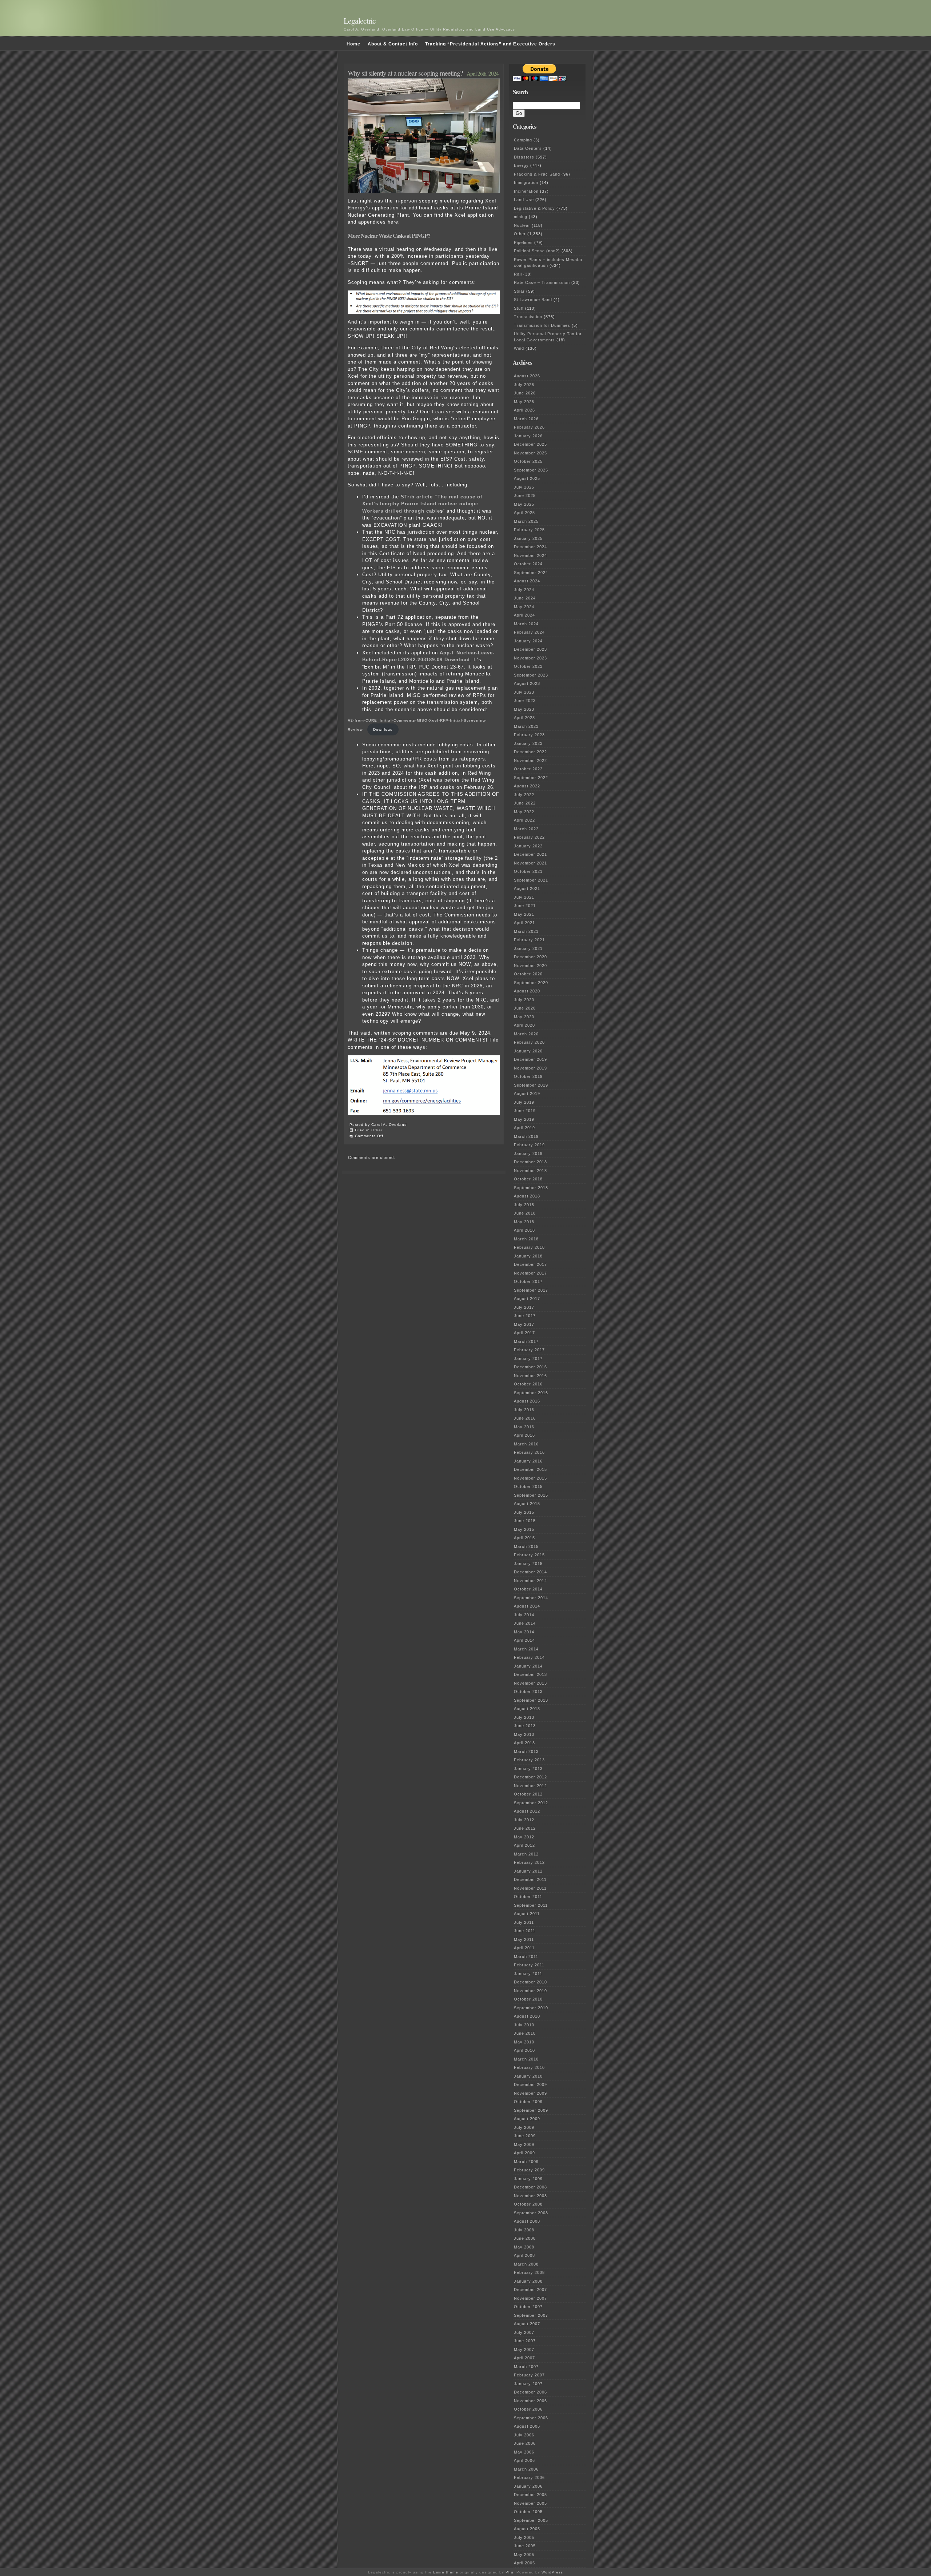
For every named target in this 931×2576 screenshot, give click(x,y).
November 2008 (530, 2196)
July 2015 (524, 1512)
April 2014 (524, 1640)
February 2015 (529, 1555)
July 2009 (524, 2127)
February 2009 (529, 2170)
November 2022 (530, 761)
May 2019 (524, 1119)
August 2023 (527, 683)
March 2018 (526, 1239)
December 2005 (530, 2495)
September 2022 (531, 778)
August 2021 (527, 888)
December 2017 (530, 1264)
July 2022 (524, 795)
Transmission (528, 317)
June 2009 (525, 2136)
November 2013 (530, 1683)
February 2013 (529, 1760)
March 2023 (526, 726)
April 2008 (524, 2255)
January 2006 (528, 2486)
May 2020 (524, 1017)
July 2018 (524, 1205)
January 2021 (528, 948)
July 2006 (524, 2435)
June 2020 (525, 1008)
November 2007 (530, 2298)
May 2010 (524, 2042)
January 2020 (528, 1051)
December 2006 (530, 2392)
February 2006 (529, 2477)
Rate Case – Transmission (542, 282)
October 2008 (528, 2204)
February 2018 (529, 1247)
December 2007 (530, 2290)
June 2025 (525, 495)
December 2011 (530, 1879)
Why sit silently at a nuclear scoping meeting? (405, 73)
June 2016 (525, 1418)
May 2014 (524, 1632)
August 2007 (527, 2324)
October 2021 (528, 871)
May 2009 (524, 2144)
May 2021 (524, 914)
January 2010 (528, 2076)
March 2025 (526, 521)
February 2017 (529, 1350)
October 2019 (528, 1076)
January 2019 (528, 1153)
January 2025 (528, 538)
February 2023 (529, 735)
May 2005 (524, 2555)
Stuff (519, 308)
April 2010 (524, 2050)
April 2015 (524, 1538)
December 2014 (530, 1572)
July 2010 (524, 2025)
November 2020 (530, 966)
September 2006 (531, 2418)
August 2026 (527, 376)
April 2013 (524, 1743)
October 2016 (528, 1384)
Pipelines (523, 242)
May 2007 (524, 2350)
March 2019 (526, 1136)
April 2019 (524, 1128)
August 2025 (527, 478)
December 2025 (530, 444)
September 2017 (531, 1290)
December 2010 (530, 1982)
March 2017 (526, 1341)
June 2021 (525, 906)
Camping (523, 140)
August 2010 (527, 2016)
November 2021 (530, 863)
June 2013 (525, 1726)
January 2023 (528, 743)
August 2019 (527, 1094)
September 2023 (531, 675)
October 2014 (528, 1589)
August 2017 (527, 1299)
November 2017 (530, 1273)
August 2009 (527, 2119)
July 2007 (524, 2332)
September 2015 (531, 1495)
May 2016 (524, 1427)
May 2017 (524, 1324)
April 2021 (524, 923)
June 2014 (525, 1623)
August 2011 (527, 1914)
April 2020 (524, 1025)
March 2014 (526, 1649)
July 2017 (524, 1307)
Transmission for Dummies (542, 325)
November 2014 (530, 1581)
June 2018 (525, 1213)
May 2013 (524, 1734)
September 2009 (531, 2110)
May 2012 (524, 1837)
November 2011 (530, 1888)
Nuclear (522, 225)
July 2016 (524, 1410)
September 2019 (531, 1085)
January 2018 (528, 1256)
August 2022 (527, 786)
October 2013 (528, 1692)
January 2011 (528, 1974)
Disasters (524, 157)
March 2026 (526, 419)
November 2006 (530, 2401)
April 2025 (524, 513)
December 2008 (530, 2187)
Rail (518, 274)
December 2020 (530, 957)
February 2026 (529, 427)
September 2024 (531, 573)
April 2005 (524, 2563)
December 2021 (530, 854)
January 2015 (528, 1564)
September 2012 (531, 1803)
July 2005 (524, 2537)
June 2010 (525, 2033)
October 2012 (528, 1794)
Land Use (524, 200)
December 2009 (530, 2085)
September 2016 (531, 1393)
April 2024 (524, 615)
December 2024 (530, 547)
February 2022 (529, 837)
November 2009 (530, 2093)
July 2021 (524, 897)
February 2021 (529, 940)
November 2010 (530, 1991)
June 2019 (525, 1111)
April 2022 (524, 820)
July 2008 (524, 2230)
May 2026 (524, 402)
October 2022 (528, 769)
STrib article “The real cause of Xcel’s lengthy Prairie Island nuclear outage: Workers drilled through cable (422, 504)
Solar (519, 291)
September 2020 (531, 983)
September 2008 (531, 2213)
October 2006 (528, 2409)
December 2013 (530, 1674)
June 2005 (525, 2546)
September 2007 (531, 2315)
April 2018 (524, 1230)
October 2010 (528, 1999)
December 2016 (530, 1367)
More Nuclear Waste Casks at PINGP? (389, 236)
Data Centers (528, 148)
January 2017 (528, 1359)
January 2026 (528, 436)
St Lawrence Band (533, 300)
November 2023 (530, 658)
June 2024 (525, 598)
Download (383, 729)
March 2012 (526, 1854)
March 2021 (526, 931)
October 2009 (528, 2102)
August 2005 (527, 2529)
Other (377, 1130)
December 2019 (530, 1059)
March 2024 (526, 624)
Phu (510, 2572)
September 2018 (531, 1188)
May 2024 (524, 607)
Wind (519, 348)
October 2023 (528, 666)
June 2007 (525, 2341)
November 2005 (530, 2503)
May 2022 (524, 812)
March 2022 (526, 829)
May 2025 (524, 504)
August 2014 (527, 1606)
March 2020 (526, 1034)
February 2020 (529, 1042)
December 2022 (530, 752)
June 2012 (525, 1828)
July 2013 (524, 1717)
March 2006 (526, 2469)
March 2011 (526, 1957)
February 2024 (529, 632)
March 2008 (526, 2264)
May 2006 (524, 2452)
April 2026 (524, 410)
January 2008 (528, 2281)
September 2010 (531, 2008)
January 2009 (528, 2179)
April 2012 (524, 1845)
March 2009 (526, 2162)
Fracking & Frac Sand (537, 174)
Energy (521, 165)
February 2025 (529, 530)
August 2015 (527, 1504)
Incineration (526, 191)
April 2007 (524, 2358)
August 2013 (527, 1709)
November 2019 (530, 1068)
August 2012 (527, 1811)
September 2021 (531, 880)
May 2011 (524, 1939)
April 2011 (524, 1948)
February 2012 (529, 1862)
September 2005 (531, 2520)
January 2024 (528, 641)
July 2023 (524, 692)
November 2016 (530, 1376)
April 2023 (524, 718)
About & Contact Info (393, 44)
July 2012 (524, 1820)
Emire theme (446, 2572)
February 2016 (529, 1452)
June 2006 (525, 2443)
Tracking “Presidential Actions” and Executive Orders (490, 44)
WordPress (552, 2572)
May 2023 (524, 709)
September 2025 (531, 470)
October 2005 (528, 2512)
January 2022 (528, 846)
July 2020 (524, 1000)
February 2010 (529, 2067)
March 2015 (526, 1546)
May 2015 (524, 1529)
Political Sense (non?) (537, 251)
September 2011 (531, 1905)
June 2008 (525, 2238)
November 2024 (530, 555)
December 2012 (530, 1777)
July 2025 (524, 487)
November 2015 (530, 1478)
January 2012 (528, 1871)
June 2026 (525, 393)
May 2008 (524, 2247)
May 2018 (524, 1222)
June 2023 (525, 701)
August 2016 (527, 1401)
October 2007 (528, 2307)
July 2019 (524, 1102)
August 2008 (527, 2221)
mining (521, 217)
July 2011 (524, 1922)
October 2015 (528, 1486)
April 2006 (524, 2460)
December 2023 (530, 649)
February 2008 (529, 2272)
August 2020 (527, 991)
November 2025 (530, 453)
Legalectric (360, 21)
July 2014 (524, 1615)
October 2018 (528, 1179)
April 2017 (524, 1333)
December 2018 (530, 1162)
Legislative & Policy (534, 208)
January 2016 (528, 1461)
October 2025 (528, 461)
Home (353, 44)
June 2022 (525, 803)
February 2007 (529, 2375)
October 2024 (528, 564)
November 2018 (530, 1171)
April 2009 (524, 2153)
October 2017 (528, 1281)
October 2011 (528, 1897)
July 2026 (524, 385)
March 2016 (526, 1444)
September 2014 (531, 1598)
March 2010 (526, 2059)
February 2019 (529, 1145)
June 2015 (525, 1521)
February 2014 (529, 1657)
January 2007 (528, 2384)
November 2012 (530, 1786)
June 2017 (525, 1316)
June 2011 (525, 1931)
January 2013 (528, 1769)
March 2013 (526, 1752)
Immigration (526, 182)
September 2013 (531, 1700)
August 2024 (527, 581)
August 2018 (527, 1196)
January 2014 (528, 1666)
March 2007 (526, 2367)
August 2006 (527, 2426)
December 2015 (530, 1469)
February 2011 (529, 1965)
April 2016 (524, 1435)
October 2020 (528, 974)
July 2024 (524, 590)
